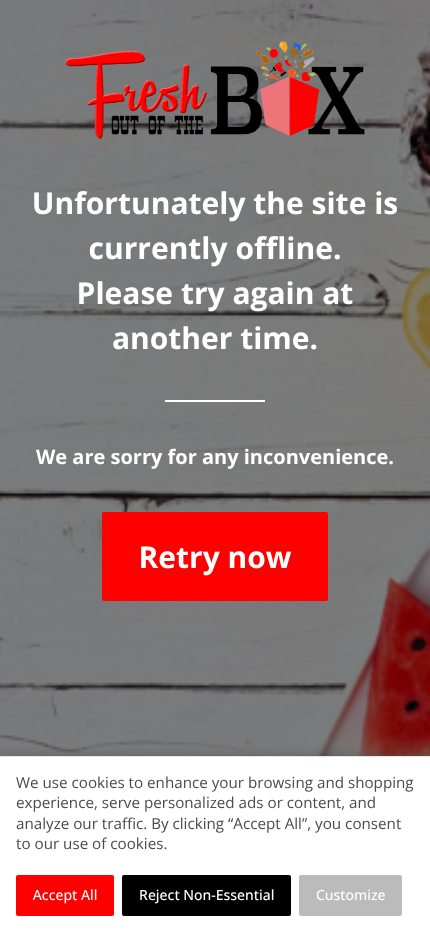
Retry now (214, 556)
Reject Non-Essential (206, 895)
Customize (351, 895)
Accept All (65, 895)
